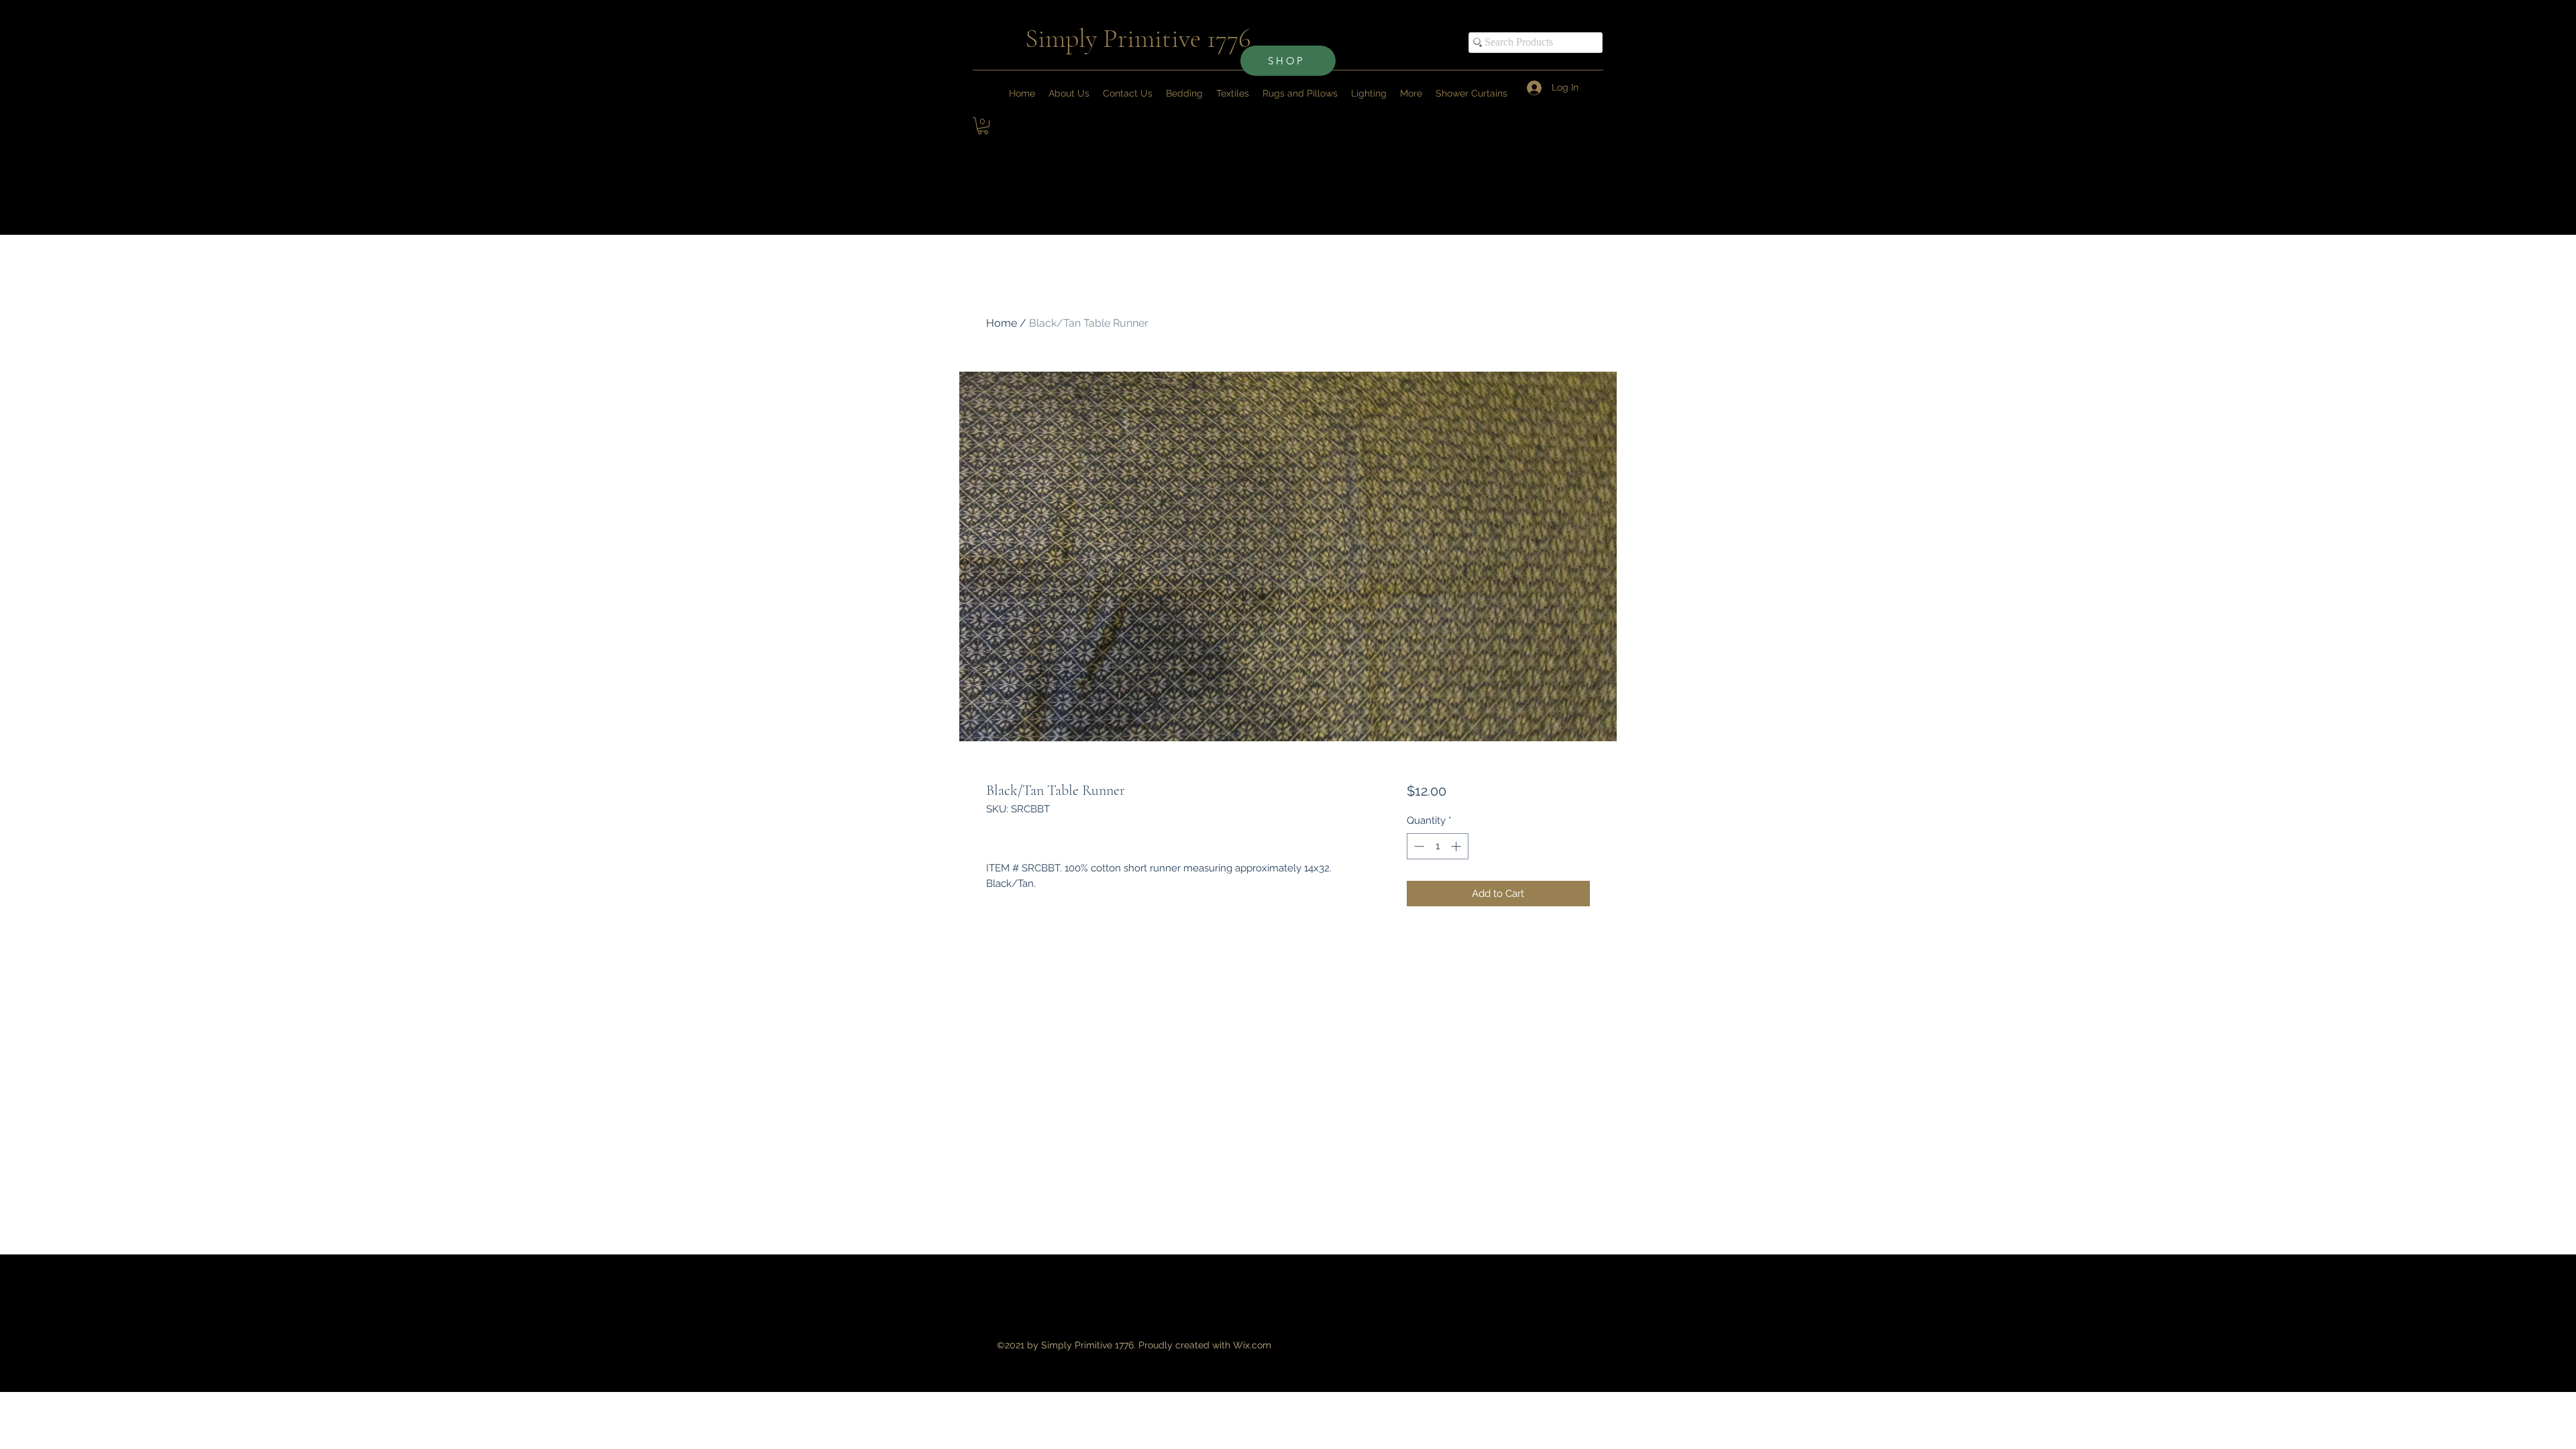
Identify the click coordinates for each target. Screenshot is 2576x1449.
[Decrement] (1418, 846)
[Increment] (1457, 846)
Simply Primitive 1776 (1138, 38)
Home (1002, 323)
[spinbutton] (1437, 846)
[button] (1411, 93)
